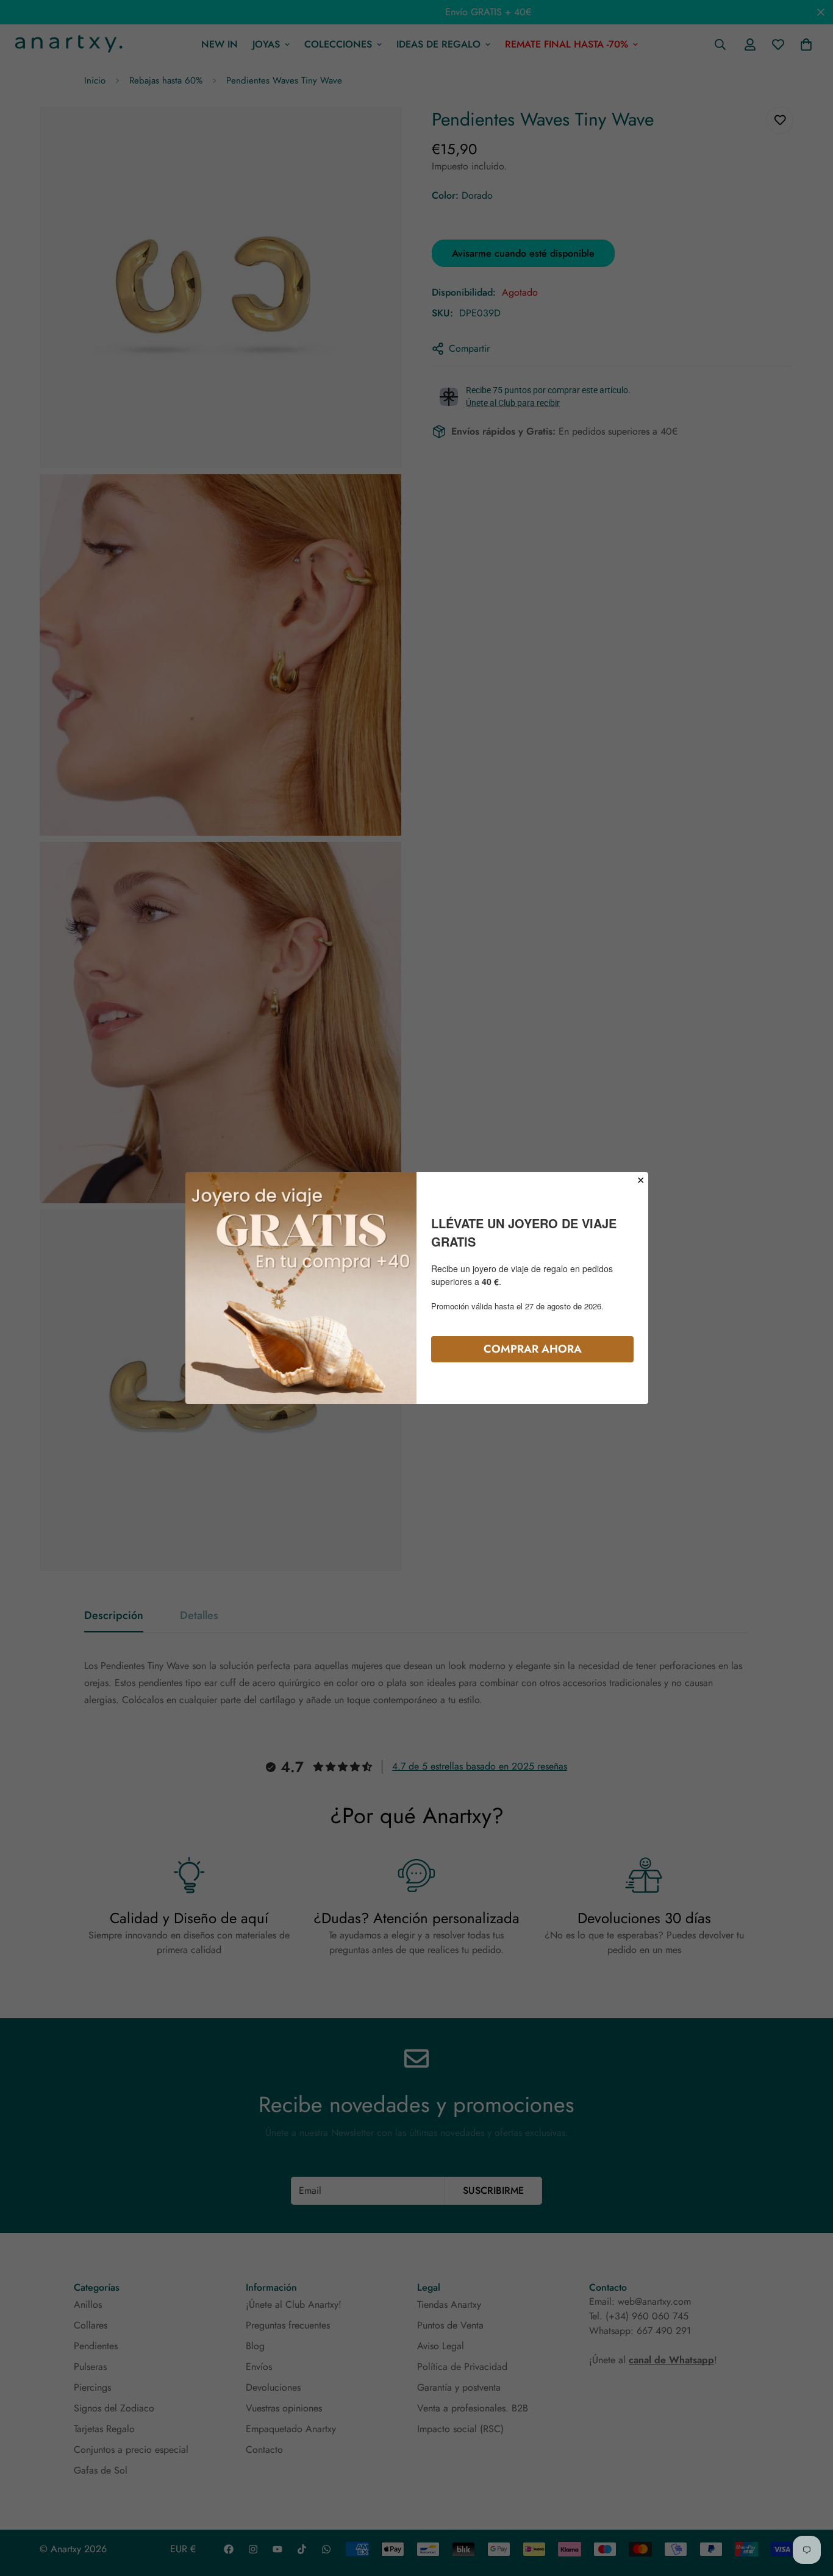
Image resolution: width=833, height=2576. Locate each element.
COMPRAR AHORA (533, 1349)
